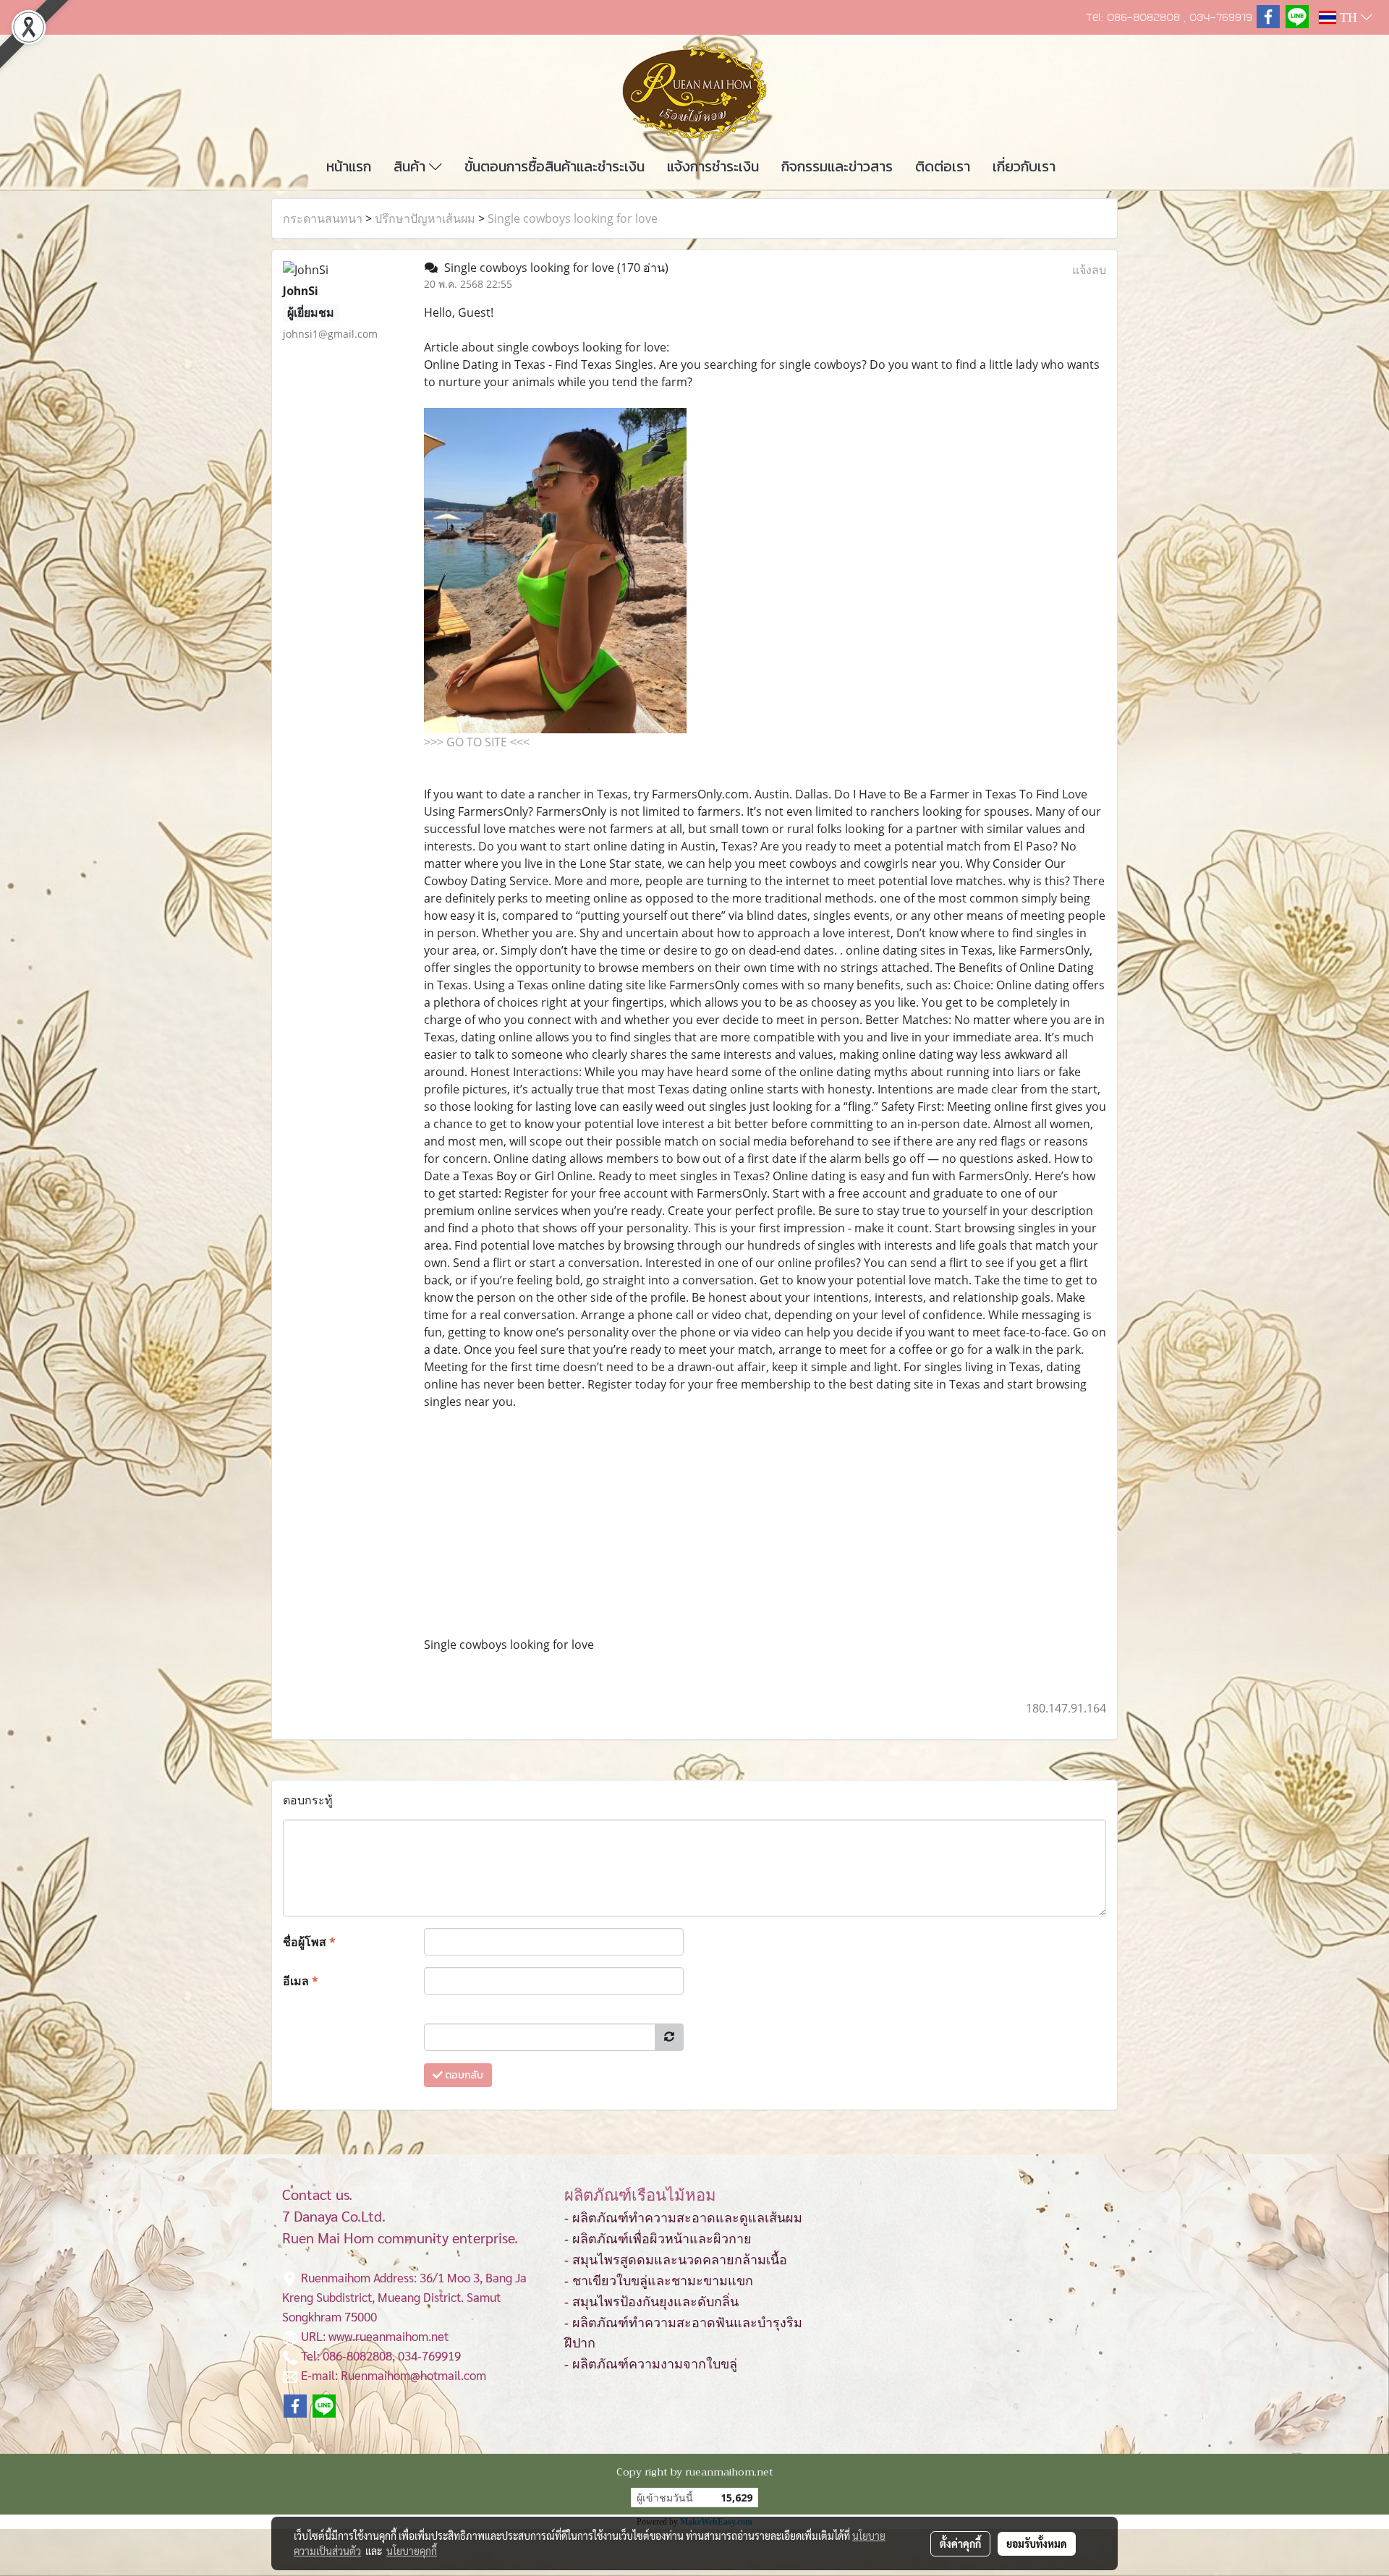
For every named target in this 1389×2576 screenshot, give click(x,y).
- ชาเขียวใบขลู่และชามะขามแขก (659, 2281)
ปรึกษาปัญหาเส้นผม (425, 218)
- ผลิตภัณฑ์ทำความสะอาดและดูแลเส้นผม (683, 2218)
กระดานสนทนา (323, 218)
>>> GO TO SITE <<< (477, 742)
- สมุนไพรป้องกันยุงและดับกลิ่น (651, 2302)
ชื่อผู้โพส (309, 1942)
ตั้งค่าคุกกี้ (960, 2543)
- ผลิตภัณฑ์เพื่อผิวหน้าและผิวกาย (658, 2239)
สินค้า (411, 166)
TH (1348, 17)
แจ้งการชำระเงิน (713, 166)
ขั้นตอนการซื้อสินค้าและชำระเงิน (555, 166)
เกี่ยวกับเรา (1024, 166)
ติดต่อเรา (943, 166)
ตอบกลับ (463, 2075)
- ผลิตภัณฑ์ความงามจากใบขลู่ (651, 2364)
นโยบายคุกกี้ (412, 2551)
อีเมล (301, 1981)
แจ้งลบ (1089, 270)
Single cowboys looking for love (573, 218)
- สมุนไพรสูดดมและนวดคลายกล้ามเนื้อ (676, 2260)
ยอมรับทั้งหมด (1037, 2543)
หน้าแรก (349, 166)
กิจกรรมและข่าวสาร (837, 166)
